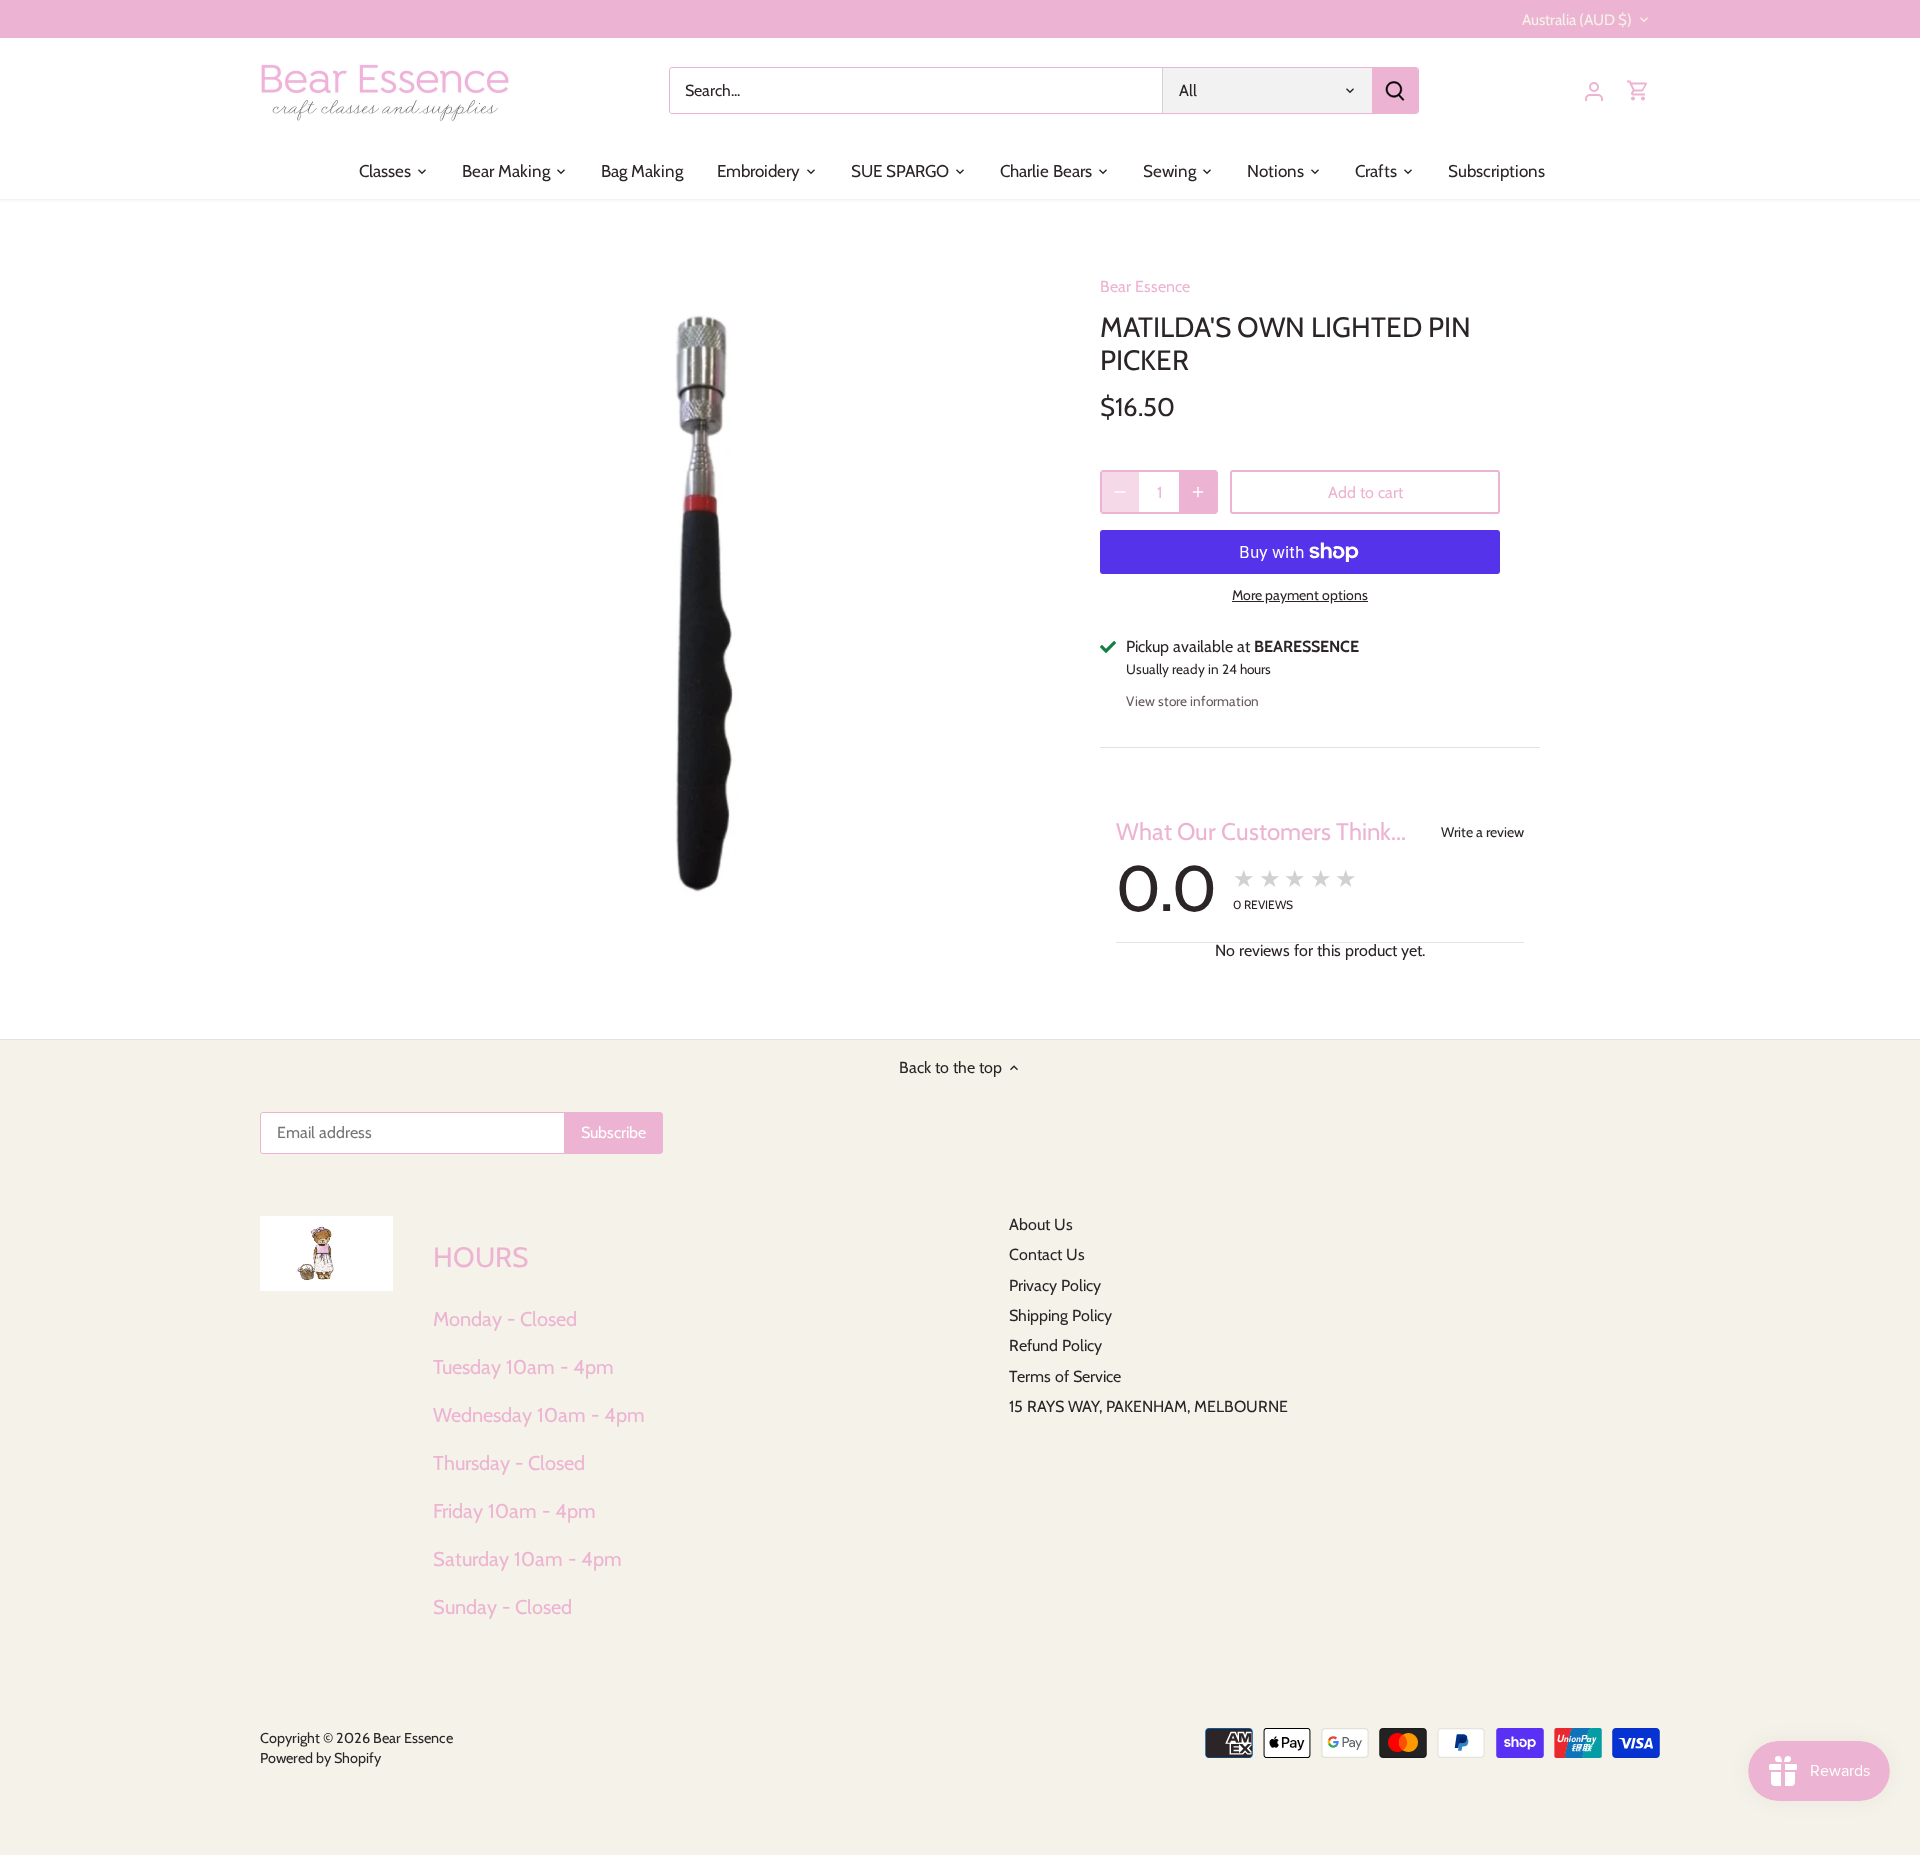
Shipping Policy (1060, 1315)
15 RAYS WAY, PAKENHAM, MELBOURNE (1148, 1406)
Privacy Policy (1055, 1285)
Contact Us (1047, 1254)
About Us (1041, 1224)
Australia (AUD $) (1577, 20)
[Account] (1594, 90)
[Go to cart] (1638, 90)
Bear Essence (1145, 286)
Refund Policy (1055, 1345)
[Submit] (1395, 90)
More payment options (1300, 595)
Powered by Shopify (320, 1758)
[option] (716, 591)
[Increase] (1198, 492)
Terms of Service (1065, 1376)
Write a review (1482, 832)
